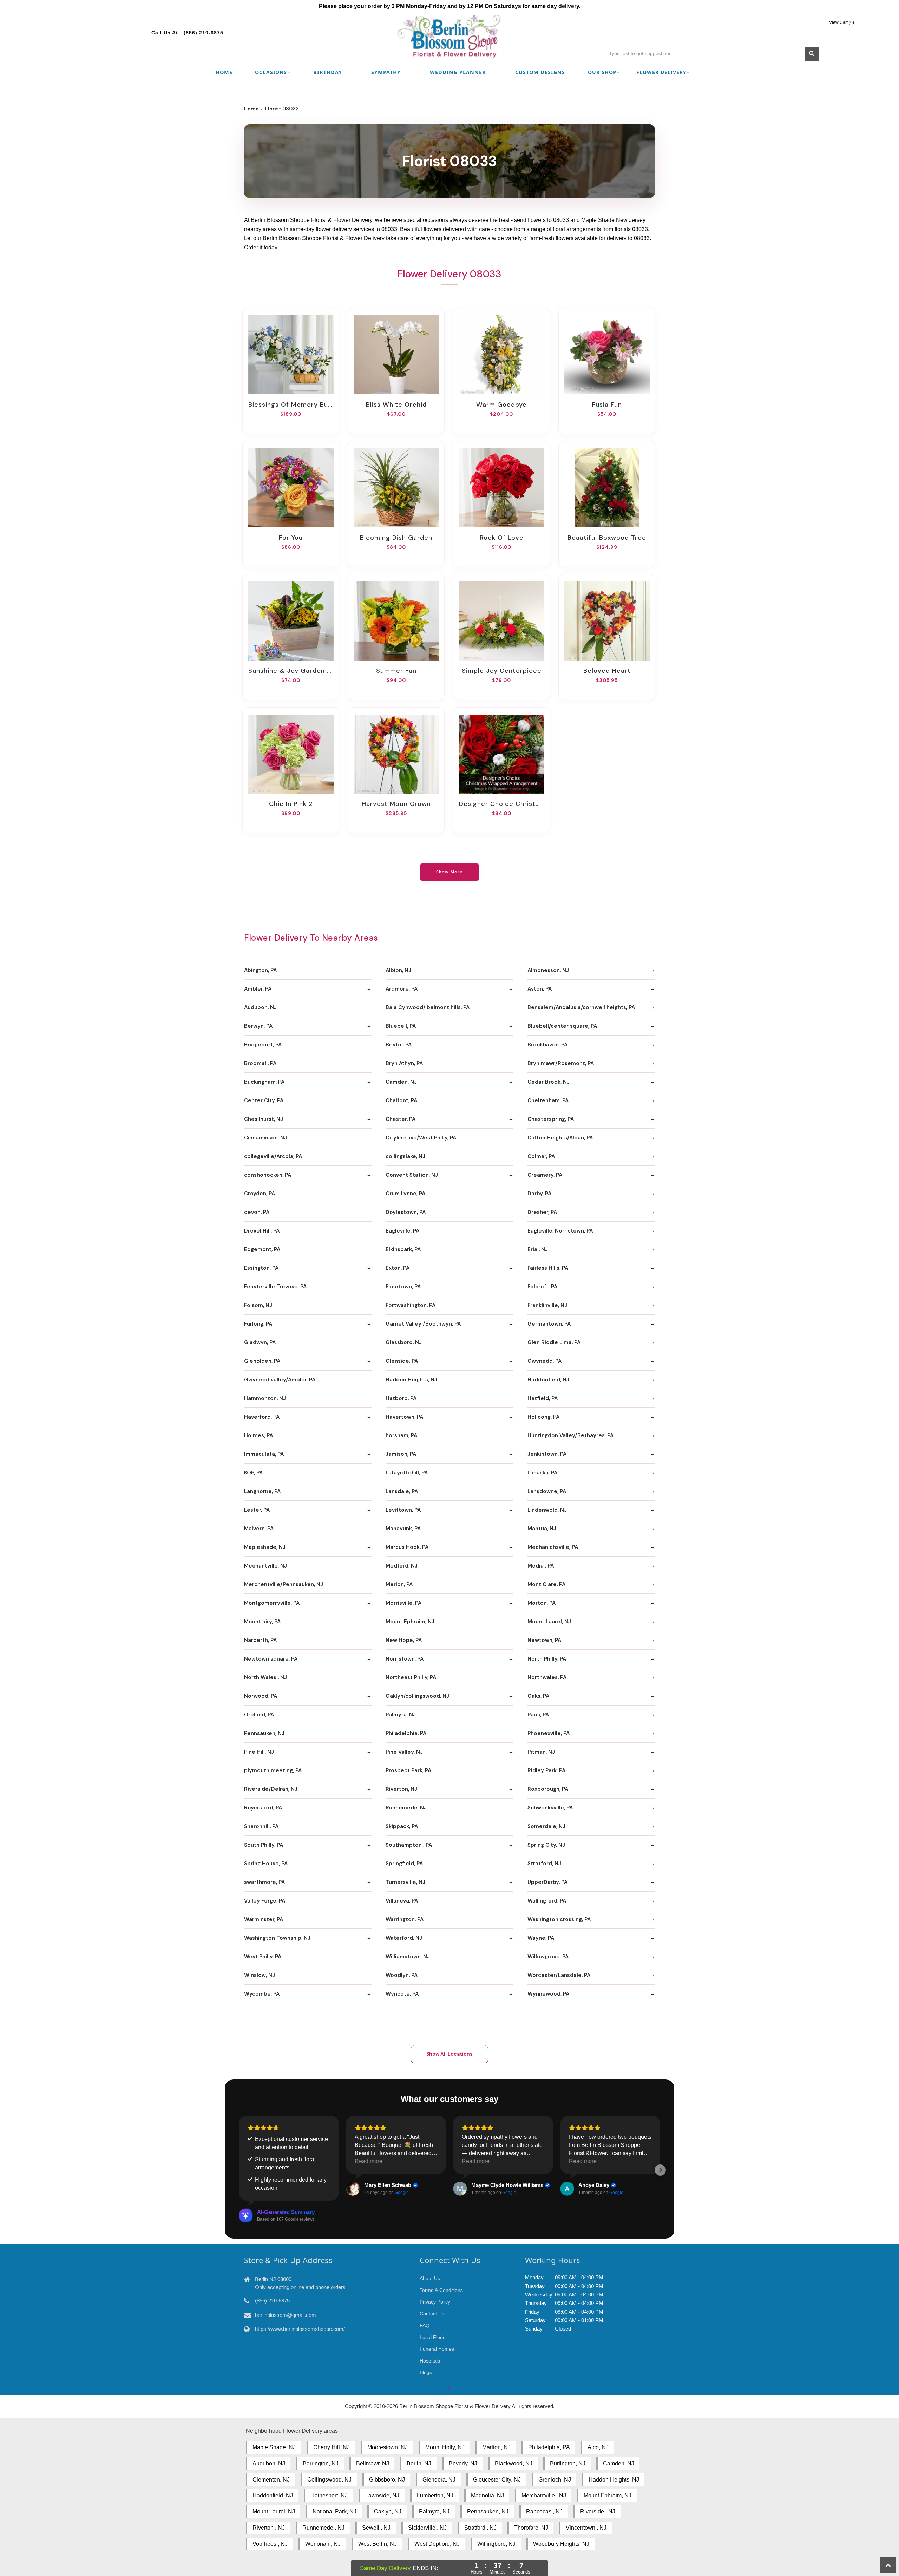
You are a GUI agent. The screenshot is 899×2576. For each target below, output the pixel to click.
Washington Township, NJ (277, 1938)
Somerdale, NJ (546, 1826)
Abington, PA (260, 970)
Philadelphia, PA (406, 1733)
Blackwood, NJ (514, 2463)
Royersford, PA (263, 1808)
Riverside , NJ (598, 2512)
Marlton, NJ (496, 2447)
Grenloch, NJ (555, 2480)
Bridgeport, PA (263, 1045)
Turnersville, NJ (405, 1882)
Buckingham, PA (264, 1082)
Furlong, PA (258, 1324)
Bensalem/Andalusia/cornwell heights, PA (581, 1007)
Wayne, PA (541, 1938)
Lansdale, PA (402, 1491)
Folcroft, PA (542, 1287)
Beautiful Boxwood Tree (607, 538)
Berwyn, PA (258, 1026)
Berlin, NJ (419, 2463)
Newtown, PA (544, 1640)
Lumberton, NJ (435, 2495)
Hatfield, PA (543, 1398)
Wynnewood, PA (548, 1994)
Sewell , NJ (376, 2528)
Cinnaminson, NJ (265, 1138)
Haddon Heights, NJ (411, 1380)
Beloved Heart (607, 671)
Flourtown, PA (403, 1287)
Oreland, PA (259, 1715)
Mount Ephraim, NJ (410, 1622)
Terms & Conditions (441, 2290)
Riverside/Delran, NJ (271, 1789)
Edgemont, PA (262, 1249)
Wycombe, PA (262, 1994)
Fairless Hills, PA (548, 1268)
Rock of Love (502, 538)
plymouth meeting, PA (273, 1770)
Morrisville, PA (403, 1603)
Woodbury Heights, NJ (561, 2544)
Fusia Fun (607, 405)
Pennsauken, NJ (264, 1733)
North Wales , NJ (265, 1677)
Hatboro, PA (401, 1398)
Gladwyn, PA (260, 1342)
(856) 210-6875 (204, 33)
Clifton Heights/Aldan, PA (560, 1138)
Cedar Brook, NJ (549, 1082)
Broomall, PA (260, 1063)
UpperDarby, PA (547, 1882)
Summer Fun (396, 671)
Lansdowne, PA (547, 1491)
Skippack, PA (402, 1826)
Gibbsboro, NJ (387, 2480)
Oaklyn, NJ (388, 2512)
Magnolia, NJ (487, 2495)
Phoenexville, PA (549, 1733)
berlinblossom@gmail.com (286, 2315)
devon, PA (257, 1212)
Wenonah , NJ (323, 2544)
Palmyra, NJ (401, 1715)
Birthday (328, 72)
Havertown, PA (404, 1417)
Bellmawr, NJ (373, 2463)
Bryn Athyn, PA (404, 1063)
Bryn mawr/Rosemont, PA (561, 1063)
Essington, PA (261, 1268)
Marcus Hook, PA (407, 1547)
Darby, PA (539, 1194)
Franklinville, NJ (547, 1305)
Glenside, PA (402, 1361)
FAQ (425, 2325)
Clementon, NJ (271, 2480)
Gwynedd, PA (544, 1361)
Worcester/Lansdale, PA (559, 1975)
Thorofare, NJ (531, 2528)
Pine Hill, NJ (259, 1752)
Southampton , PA (409, 1845)
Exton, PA (398, 1268)
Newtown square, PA (271, 1659)
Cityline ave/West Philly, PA (421, 1138)
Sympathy (386, 72)
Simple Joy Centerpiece (502, 671)
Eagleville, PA (402, 1231)
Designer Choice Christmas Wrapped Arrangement (501, 804)
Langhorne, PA (262, 1491)
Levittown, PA (403, 1510)
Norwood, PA (261, 1696)
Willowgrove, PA (548, 1957)
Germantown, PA (549, 1324)
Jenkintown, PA (547, 1454)
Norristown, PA (405, 1659)
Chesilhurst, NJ (264, 1119)
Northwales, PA (547, 1677)
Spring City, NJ (546, 1845)
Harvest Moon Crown (396, 804)
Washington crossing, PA (559, 1919)
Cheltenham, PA (548, 1100)
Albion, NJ (398, 970)
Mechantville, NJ (265, 1566)
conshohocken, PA (268, 1175)
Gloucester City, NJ (497, 2480)
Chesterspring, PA (551, 1119)
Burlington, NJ (568, 2463)
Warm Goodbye (501, 405)
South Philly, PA (264, 1845)
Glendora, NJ (439, 2480)
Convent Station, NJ (412, 1175)
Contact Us (432, 2314)
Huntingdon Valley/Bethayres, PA (570, 1435)
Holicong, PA (543, 1417)
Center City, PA (264, 1100)
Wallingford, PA (547, 1901)
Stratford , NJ (480, 2528)
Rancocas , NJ (544, 2512)
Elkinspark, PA (403, 1249)
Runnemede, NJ (406, 1808)
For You (291, 538)
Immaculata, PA (264, 1454)
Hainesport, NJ (329, 2495)
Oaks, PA (538, 1696)
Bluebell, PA (401, 1026)
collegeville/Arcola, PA (273, 1156)
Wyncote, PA (402, 1994)
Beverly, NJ (463, 2463)
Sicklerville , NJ (427, 2528)
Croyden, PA (260, 1194)
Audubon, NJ (260, 1007)
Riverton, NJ (401, 1789)
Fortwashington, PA (411, 1305)
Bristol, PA (399, 1045)
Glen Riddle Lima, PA (554, 1342)
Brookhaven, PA (547, 1045)
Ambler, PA (258, 989)
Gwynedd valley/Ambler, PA (280, 1380)
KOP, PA (253, 1473)
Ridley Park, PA (546, 1770)
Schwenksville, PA (550, 1808)
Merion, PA (399, 1584)
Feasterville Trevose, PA (275, 1287)
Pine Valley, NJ (404, 1752)
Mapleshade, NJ (265, 1547)
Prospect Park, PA (408, 1770)
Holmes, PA (258, 1435)
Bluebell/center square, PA (562, 1026)
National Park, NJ (334, 2512)
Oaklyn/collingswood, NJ (417, 1696)
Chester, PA (401, 1119)
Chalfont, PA (401, 1100)
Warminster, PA (264, 1919)
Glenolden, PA (262, 1361)
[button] (239, 2170)
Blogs (426, 2372)
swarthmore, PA (264, 1882)
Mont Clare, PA (546, 1584)
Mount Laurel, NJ (549, 1622)
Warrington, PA (405, 1919)
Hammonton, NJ (265, 1398)
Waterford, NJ (404, 1938)
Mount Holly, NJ (445, 2447)
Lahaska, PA (542, 1473)
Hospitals (430, 2361)
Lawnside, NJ (382, 2495)
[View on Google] (353, 2189)
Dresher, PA (542, 1212)
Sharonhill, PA (261, 1826)
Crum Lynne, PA (405, 1194)
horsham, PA (401, 1435)
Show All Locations (449, 2054)
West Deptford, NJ (437, 2544)
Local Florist (433, 2337)
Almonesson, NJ (548, 970)
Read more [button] (369, 2161)
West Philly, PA (263, 1957)
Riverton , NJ (269, 2528)
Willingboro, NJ (496, 2544)
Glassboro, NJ (404, 1342)
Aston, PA (540, 989)
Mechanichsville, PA (553, 1547)
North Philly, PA (547, 1659)
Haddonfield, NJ (548, 1380)
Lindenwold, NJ (547, 1510)
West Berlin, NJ (378, 2544)
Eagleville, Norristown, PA (560, 1231)
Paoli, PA (538, 1715)
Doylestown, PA (406, 1212)
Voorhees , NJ (270, 2544)
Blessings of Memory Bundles (291, 405)
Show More (450, 872)
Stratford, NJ (544, 1864)
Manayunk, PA (403, 1529)
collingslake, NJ (405, 1156)
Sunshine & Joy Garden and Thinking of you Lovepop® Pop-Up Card (291, 671)
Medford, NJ (402, 1566)
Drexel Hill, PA (262, 1231)
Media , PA (541, 1566)
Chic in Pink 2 (291, 804)
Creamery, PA (545, 1175)
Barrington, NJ (321, 2463)
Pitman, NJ (541, 1752)
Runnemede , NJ (323, 2528)
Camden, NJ (401, 1082)
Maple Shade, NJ (274, 2447)
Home (224, 72)
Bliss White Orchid (396, 405)
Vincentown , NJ (586, 2528)
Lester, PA (257, 1510)
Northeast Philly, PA (411, 1677)
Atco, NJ (598, 2447)
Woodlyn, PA (402, 1975)
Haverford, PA (262, 1417)
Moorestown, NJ (388, 2447)
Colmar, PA (541, 1156)
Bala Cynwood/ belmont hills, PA (428, 1007)
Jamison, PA (401, 1454)
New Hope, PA (404, 1640)
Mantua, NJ (542, 1529)
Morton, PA (542, 1603)
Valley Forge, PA (265, 1901)
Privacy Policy (435, 2302)
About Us (430, 2278)
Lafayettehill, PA (407, 1473)
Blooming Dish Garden (396, 538)
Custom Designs (540, 72)
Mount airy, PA (262, 1622)
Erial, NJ (538, 1249)
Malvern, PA (259, 1529)
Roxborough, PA (548, 1789)
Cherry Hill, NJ (332, 2447)
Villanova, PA (402, 1901)
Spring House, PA (266, 1864)
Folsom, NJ (258, 1305)
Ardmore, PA (402, 989)
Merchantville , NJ (544, 2495)
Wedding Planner (458, 72)
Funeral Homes (437, 2349)
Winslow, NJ (260, 1975)
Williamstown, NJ (408, 1957)
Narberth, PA (260, 1640)
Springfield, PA (404, 1864)
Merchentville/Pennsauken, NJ (284, 1584)
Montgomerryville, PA (272, 1603)
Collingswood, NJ (329, 2480)
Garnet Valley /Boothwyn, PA (423, 1324)
